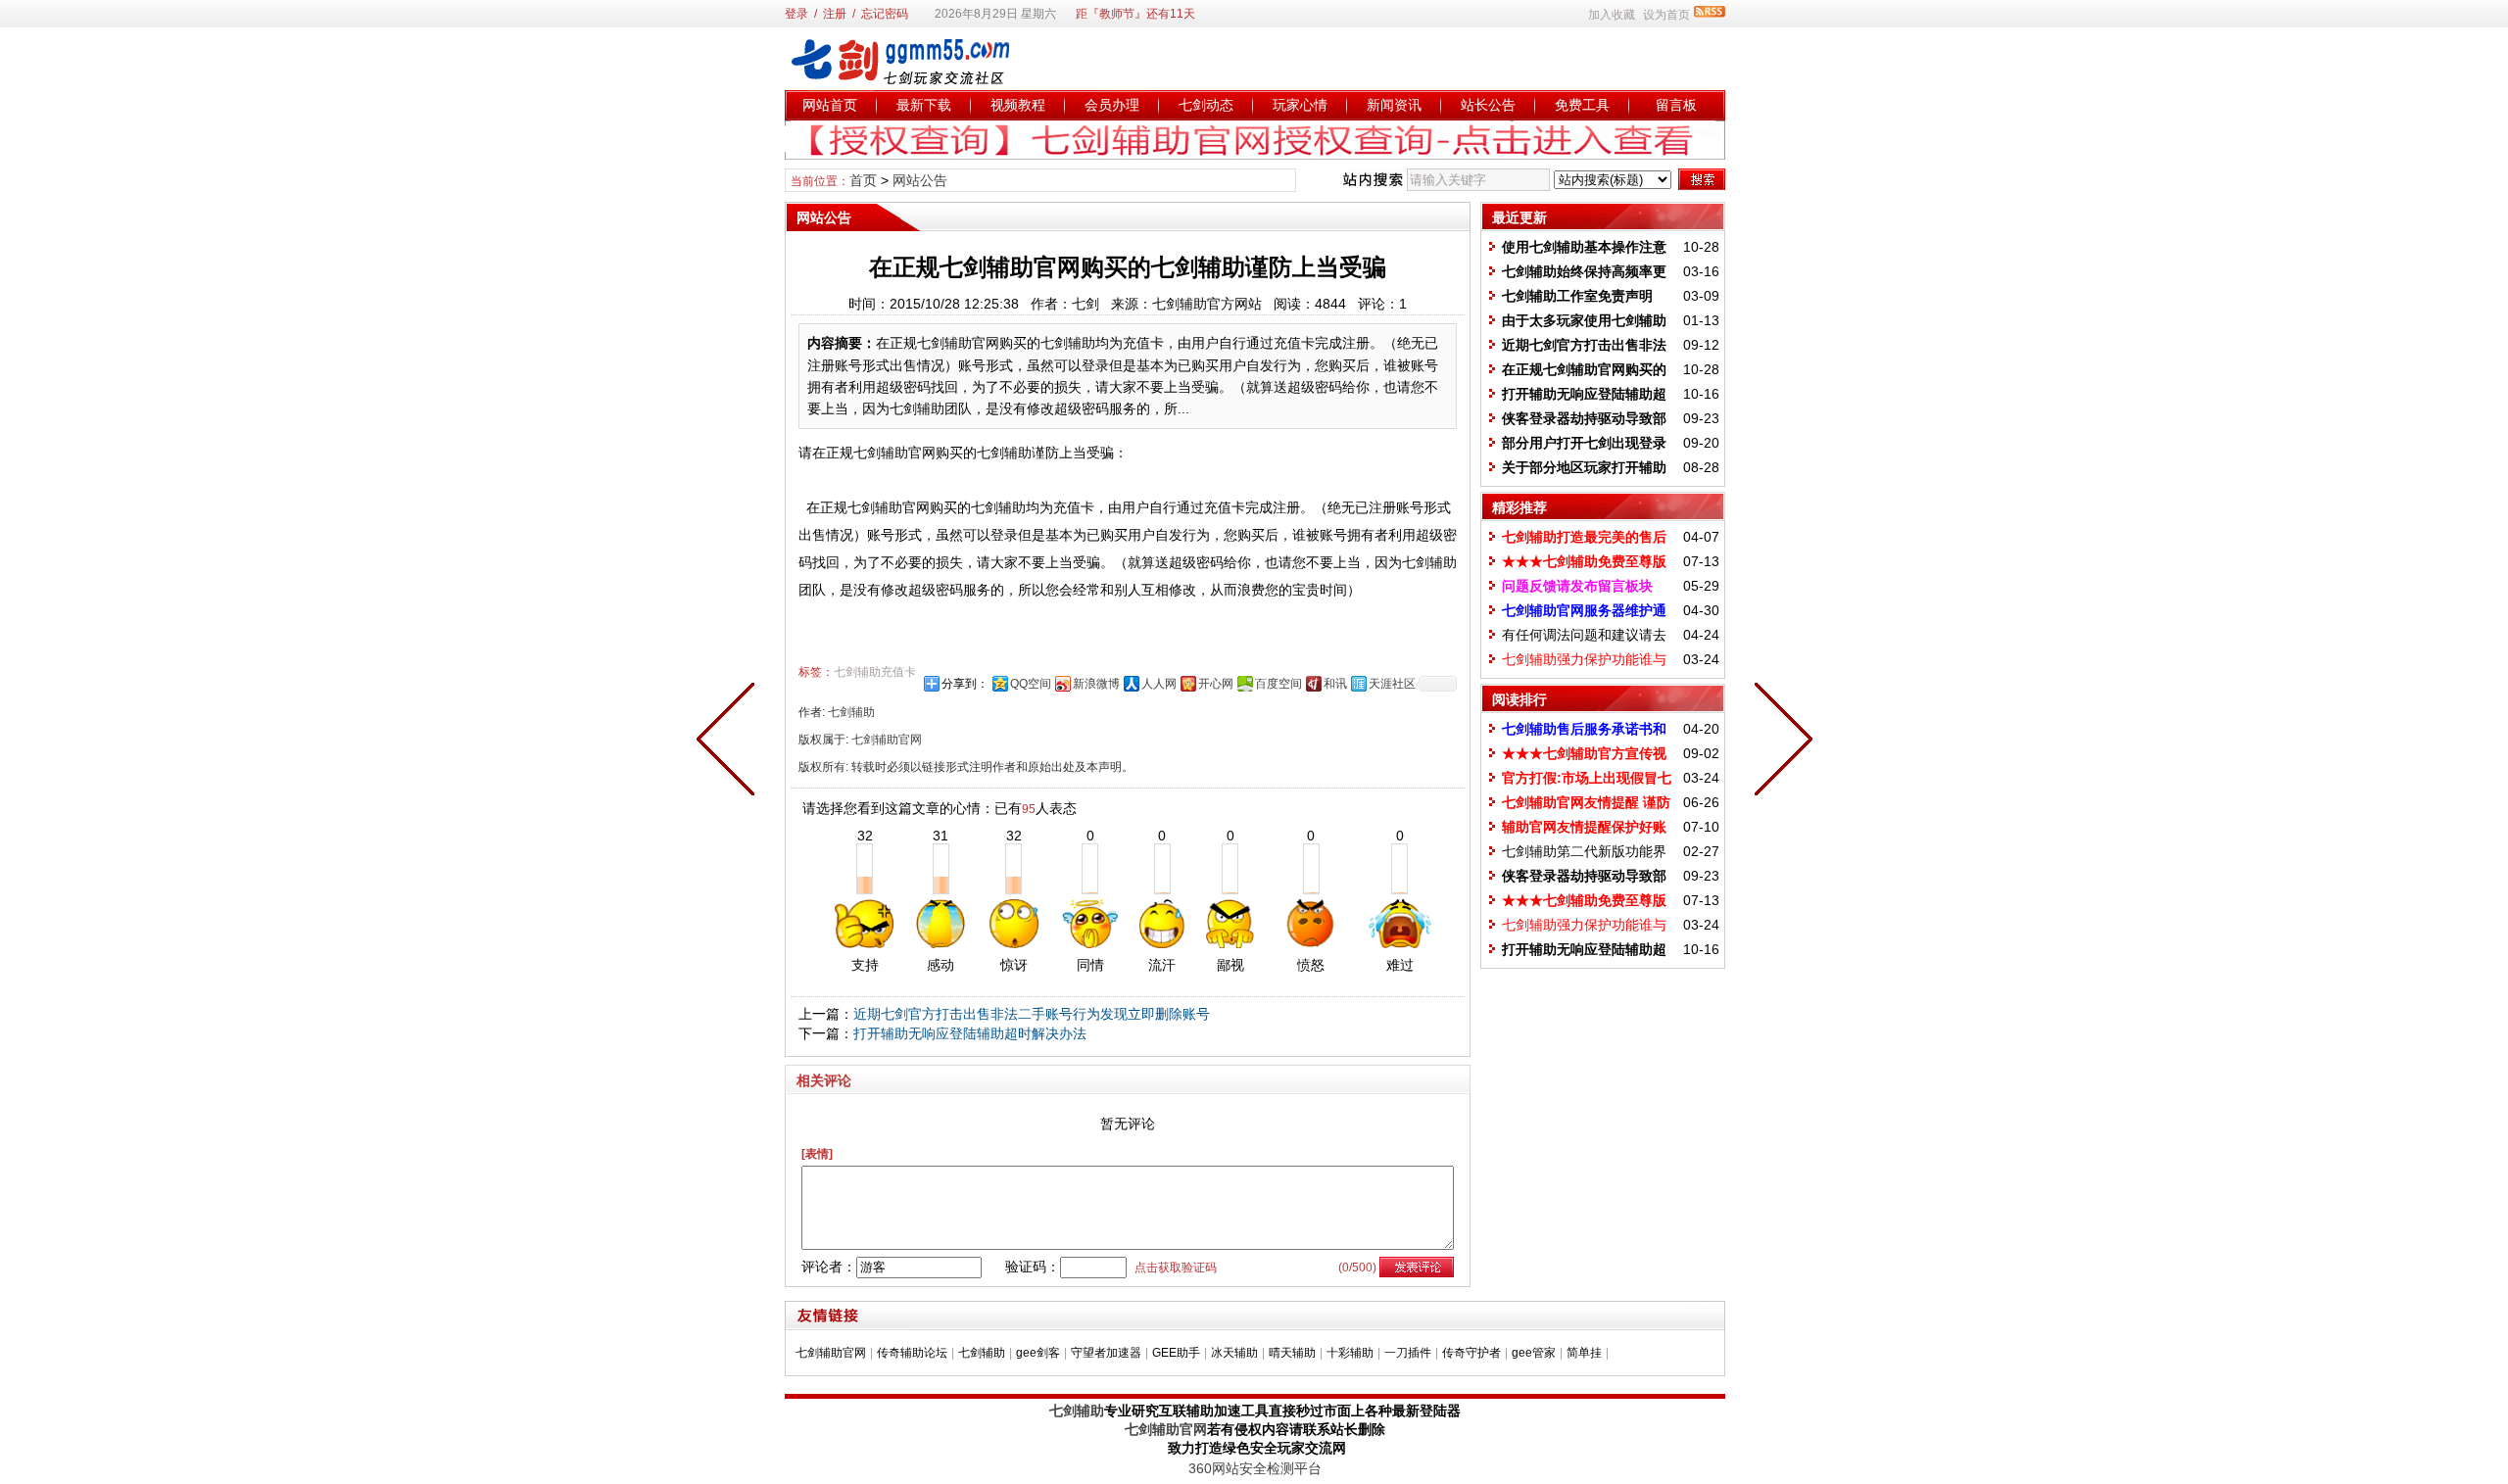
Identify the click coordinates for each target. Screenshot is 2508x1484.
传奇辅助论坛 (912, 1353)
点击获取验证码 (1176, 1268)
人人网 (1159, 684)
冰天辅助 (1234, 1353)
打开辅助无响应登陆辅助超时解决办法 (970, 1033)
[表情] (817, 1154)
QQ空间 (1031, 684)
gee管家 (1534, 1353)
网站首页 (830, 105)
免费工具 (1582, 105)
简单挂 (1584, 1353)
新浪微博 (1096, 684)
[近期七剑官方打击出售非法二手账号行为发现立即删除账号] (1779, 742)
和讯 (1335, 684)
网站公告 (920, 180)
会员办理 (1112, 105)
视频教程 (1018, 105)
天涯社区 (1392, 684)
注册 (835, 14)
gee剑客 (1038, 1353)
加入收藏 (1612, 15)
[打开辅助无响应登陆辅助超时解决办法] (730, 742)
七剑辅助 (982, 1353)
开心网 (1216, 684)
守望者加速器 (1106, 1353)
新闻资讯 (1394, 105)
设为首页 (1666, 15)
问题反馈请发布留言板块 (1577, 586)
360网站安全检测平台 (1255, 1468)
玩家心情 (1300, 105)
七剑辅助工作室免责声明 (1577, 296)
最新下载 (924, 105)
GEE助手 (1176, 1353)
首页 (863, 180)
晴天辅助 (1292, 1353)
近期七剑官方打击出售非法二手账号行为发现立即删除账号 (1032, 1014)
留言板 (1676, 105)
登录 (796, 14)
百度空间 (1278, 684)
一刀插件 (1408, 1353)
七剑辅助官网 (831, 1353)
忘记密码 (885, 14)
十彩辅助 (1350, 1353)
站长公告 (1488, 105)
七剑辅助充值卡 (875, 672)
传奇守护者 (1471, 1353)
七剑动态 (1206, 105)
